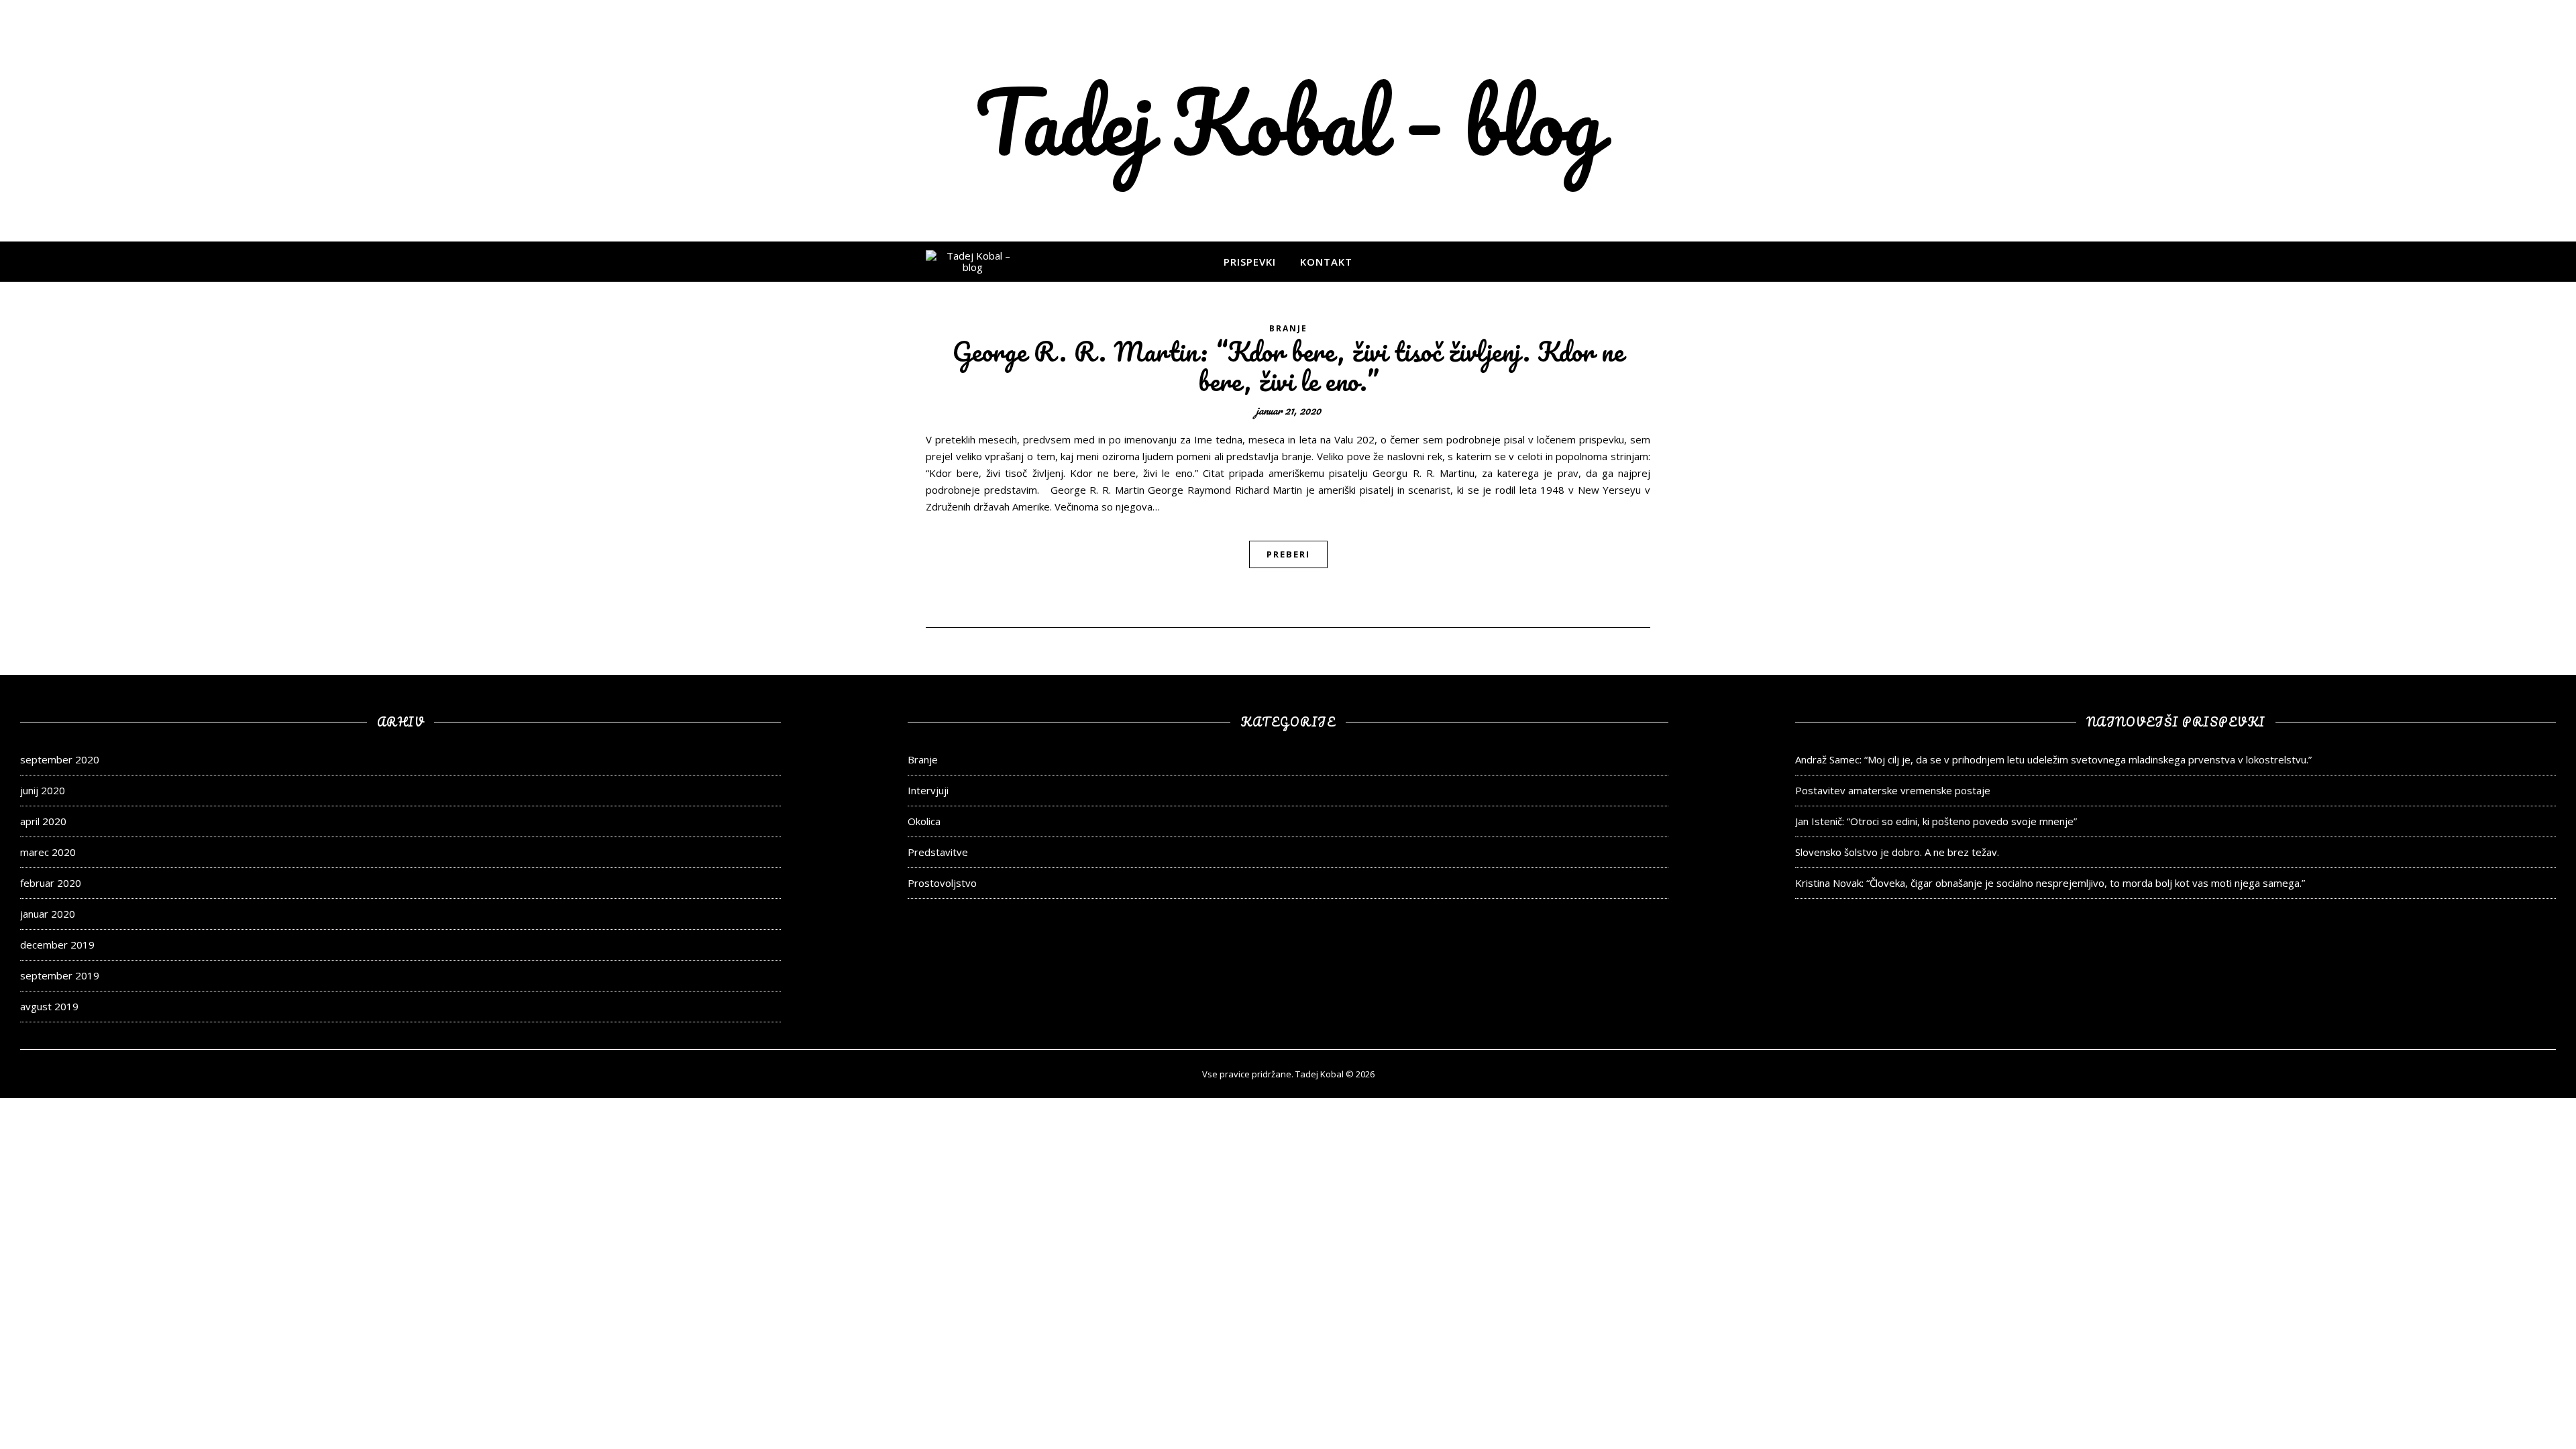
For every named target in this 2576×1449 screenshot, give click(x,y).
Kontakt (1326, 262)
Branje (1288, 328)
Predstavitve (938, 852)
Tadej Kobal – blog (1288, 121)
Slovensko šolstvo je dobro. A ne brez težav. (1897, 852)
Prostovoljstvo (942, 883)
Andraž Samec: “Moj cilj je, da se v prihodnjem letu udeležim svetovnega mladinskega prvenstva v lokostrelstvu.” (2053, 759)
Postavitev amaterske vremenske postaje (1893, 790)
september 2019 (60, 975)
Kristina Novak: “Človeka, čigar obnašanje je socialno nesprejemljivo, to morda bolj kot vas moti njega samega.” (2050, 883)
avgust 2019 (49, 1006)
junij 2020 (43, 790)
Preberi (1288, 554)
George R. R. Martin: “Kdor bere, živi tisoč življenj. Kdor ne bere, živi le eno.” (1288, 366)
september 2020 (60, 759)
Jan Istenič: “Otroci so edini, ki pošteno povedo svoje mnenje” (1936, 821)
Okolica (924, 821)
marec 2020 (48, 852)
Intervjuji (928, 790)
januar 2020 (48, 914)
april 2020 (43, 821)
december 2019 (57, 945)
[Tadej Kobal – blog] (973, 262)
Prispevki (1250, 262)
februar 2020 (51, 883)
